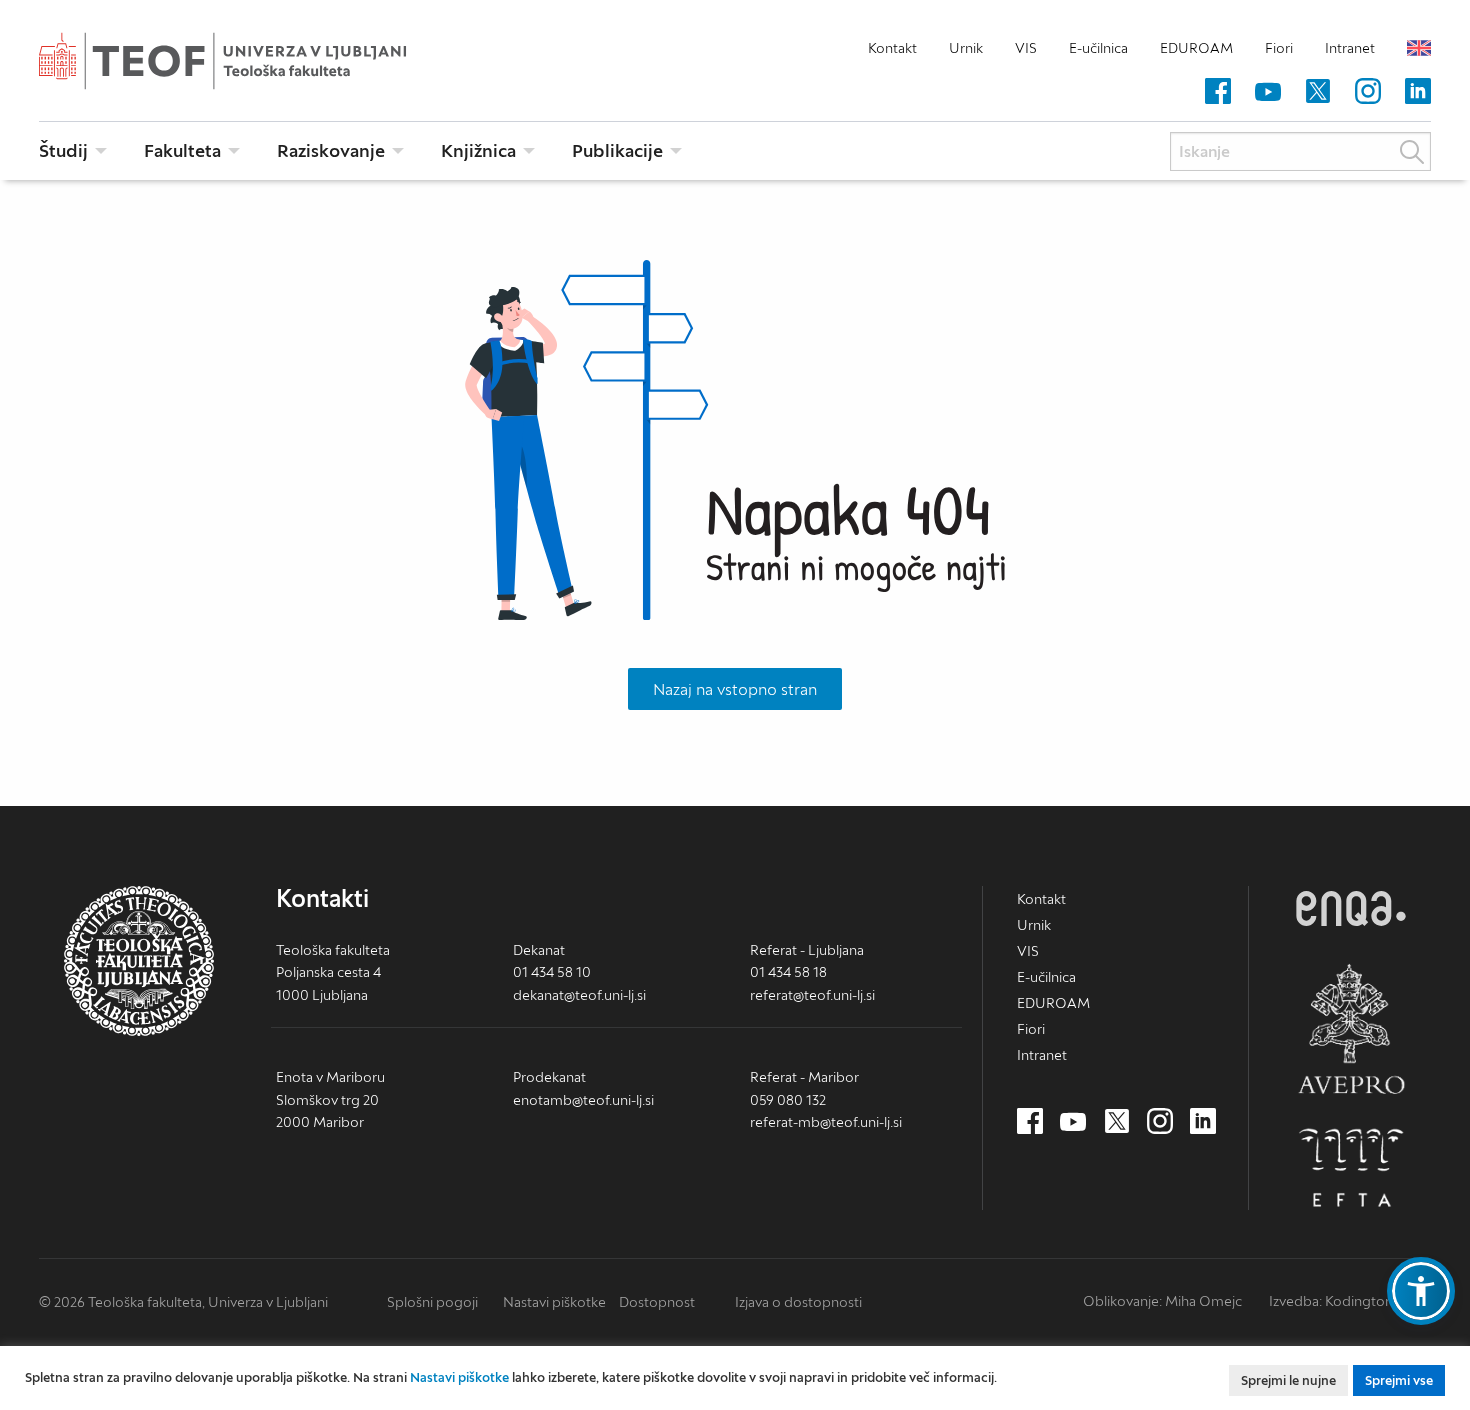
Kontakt (892, 48)
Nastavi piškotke (554, 1302)
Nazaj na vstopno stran (735, 689)
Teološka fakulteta (254, 61)
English (1419, 48)
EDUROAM (1196, 48)
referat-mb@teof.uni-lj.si (826, 1122)
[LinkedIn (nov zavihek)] (1418, 92)
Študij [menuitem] (63, 150)
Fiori (1279, 48)
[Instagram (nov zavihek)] (1368, 92)
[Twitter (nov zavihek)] (1318, 92)
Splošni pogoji (432, 1302)
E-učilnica (1098, 48)
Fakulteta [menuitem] (182, 150)
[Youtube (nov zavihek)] (1268, 92)
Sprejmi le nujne (1288, 1380)
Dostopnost (657, 1302)
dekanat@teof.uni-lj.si (579, 995)
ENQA (1351, 908)
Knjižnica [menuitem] (478, 150)
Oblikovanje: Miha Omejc (1162, 1301)
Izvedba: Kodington (1331, 1301)
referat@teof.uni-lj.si (812, 995)
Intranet (1350, 48)
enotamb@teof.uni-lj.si (583, 1100)
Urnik (966, 48)
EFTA (1351, 1168)
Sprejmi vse (1399, 1380)
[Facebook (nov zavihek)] (1218, 92)
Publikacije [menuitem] (617, 150)
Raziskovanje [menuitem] (331, 150)
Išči (1412, 152)
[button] (1421, 1291)
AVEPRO (1351, 1028)
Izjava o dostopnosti (798, 1302)
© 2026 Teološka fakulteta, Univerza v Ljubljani (183, 1302)
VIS (1026, 48)
